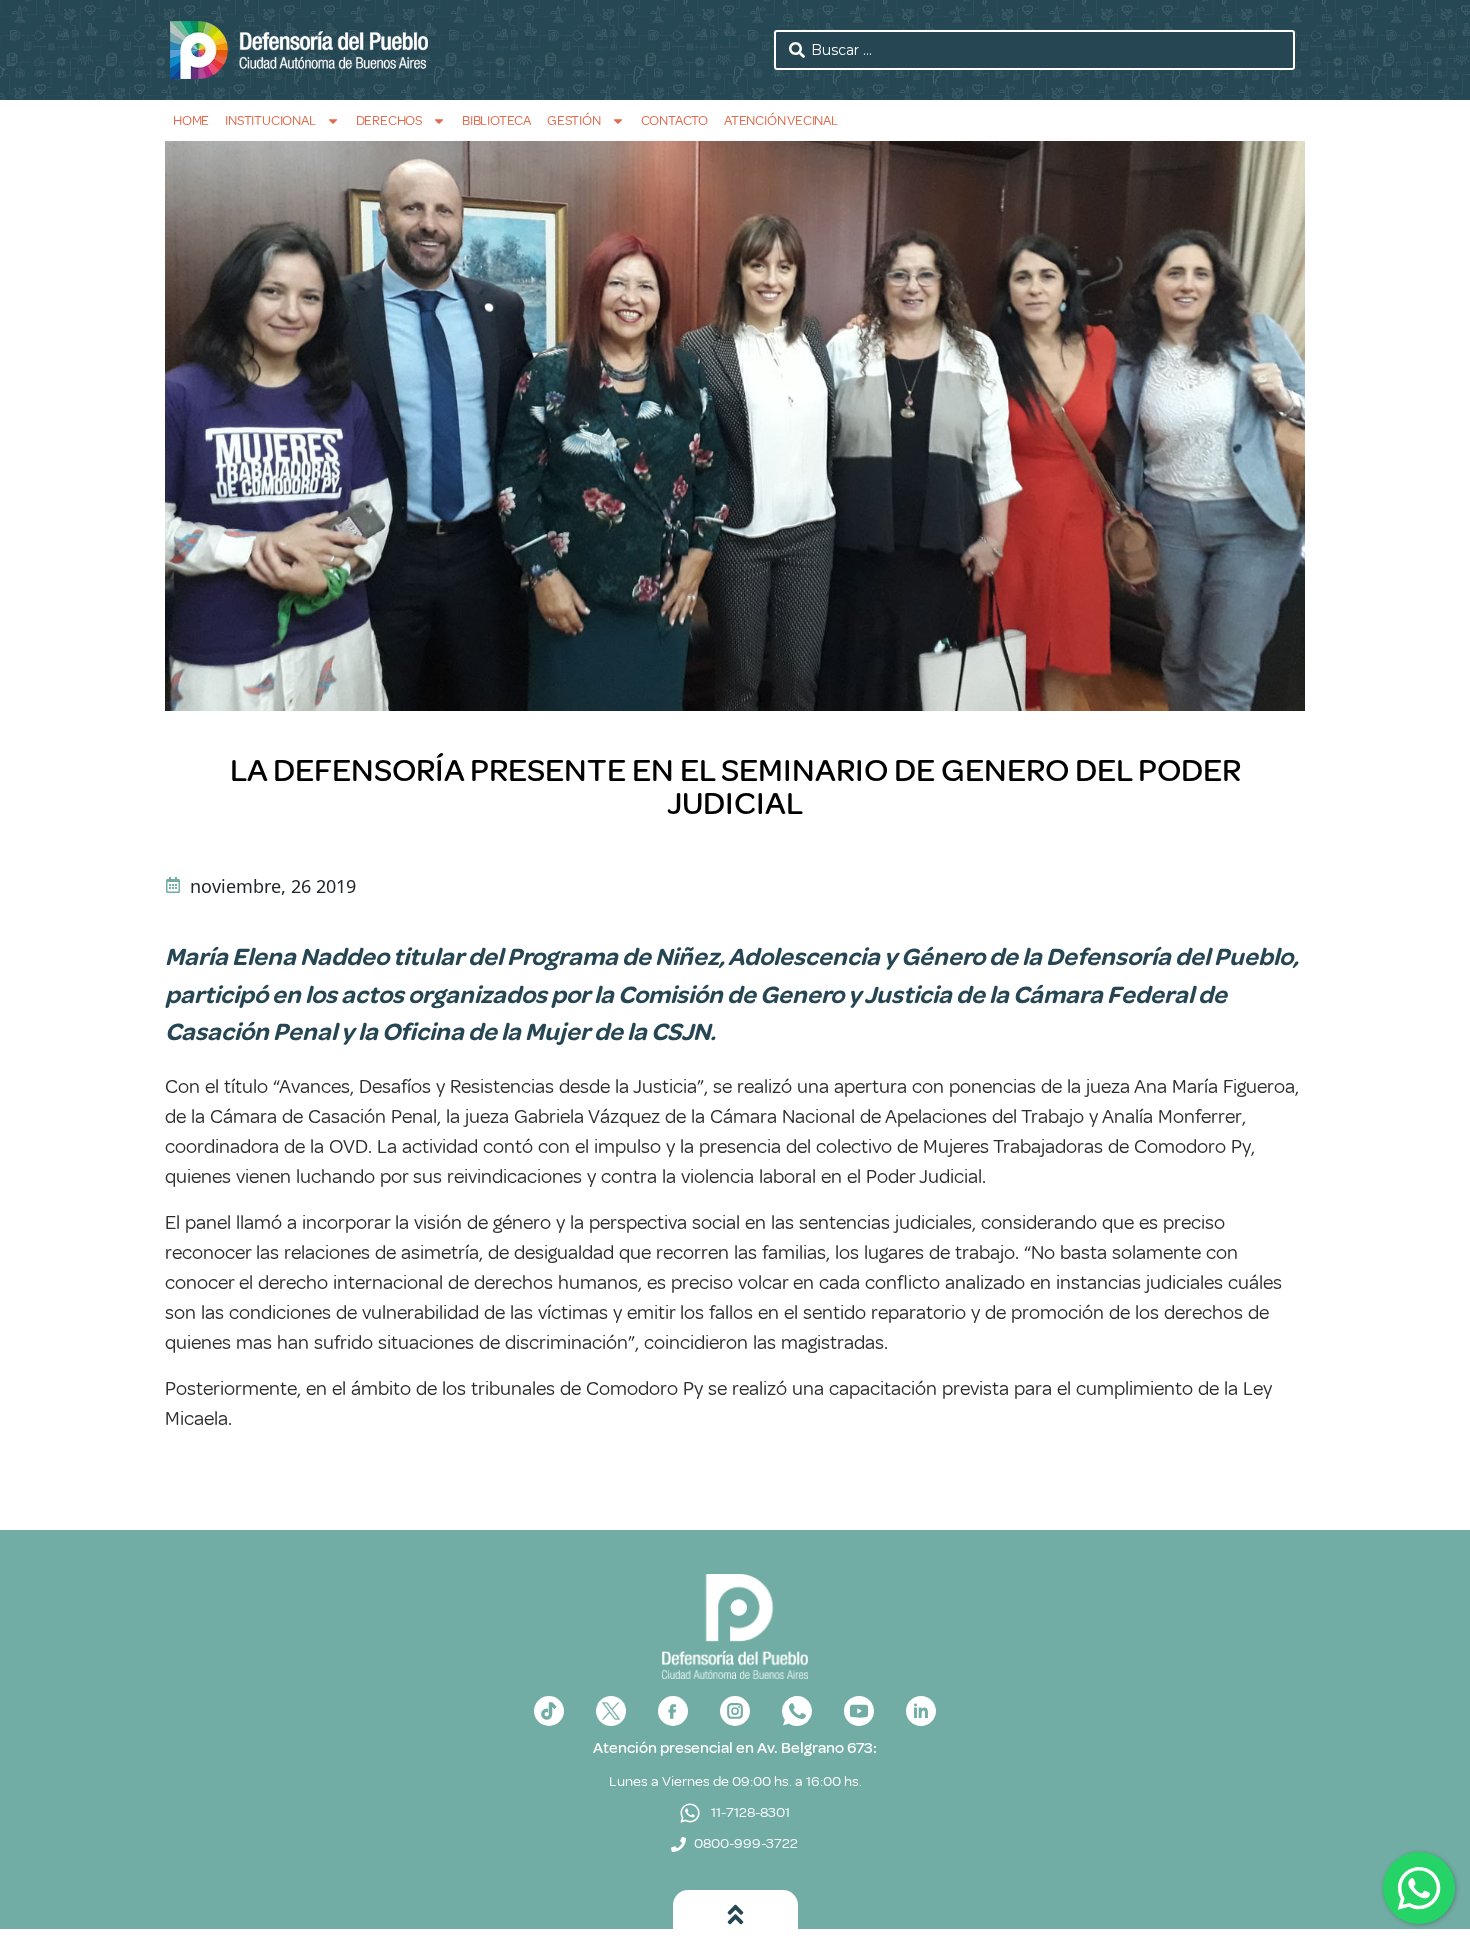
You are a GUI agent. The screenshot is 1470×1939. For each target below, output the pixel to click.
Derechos (389, 120)
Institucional (270, 120)
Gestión (574, 120)
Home (191, 120)
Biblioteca (496, 120)
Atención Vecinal (781, 120)
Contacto (674, 120)
